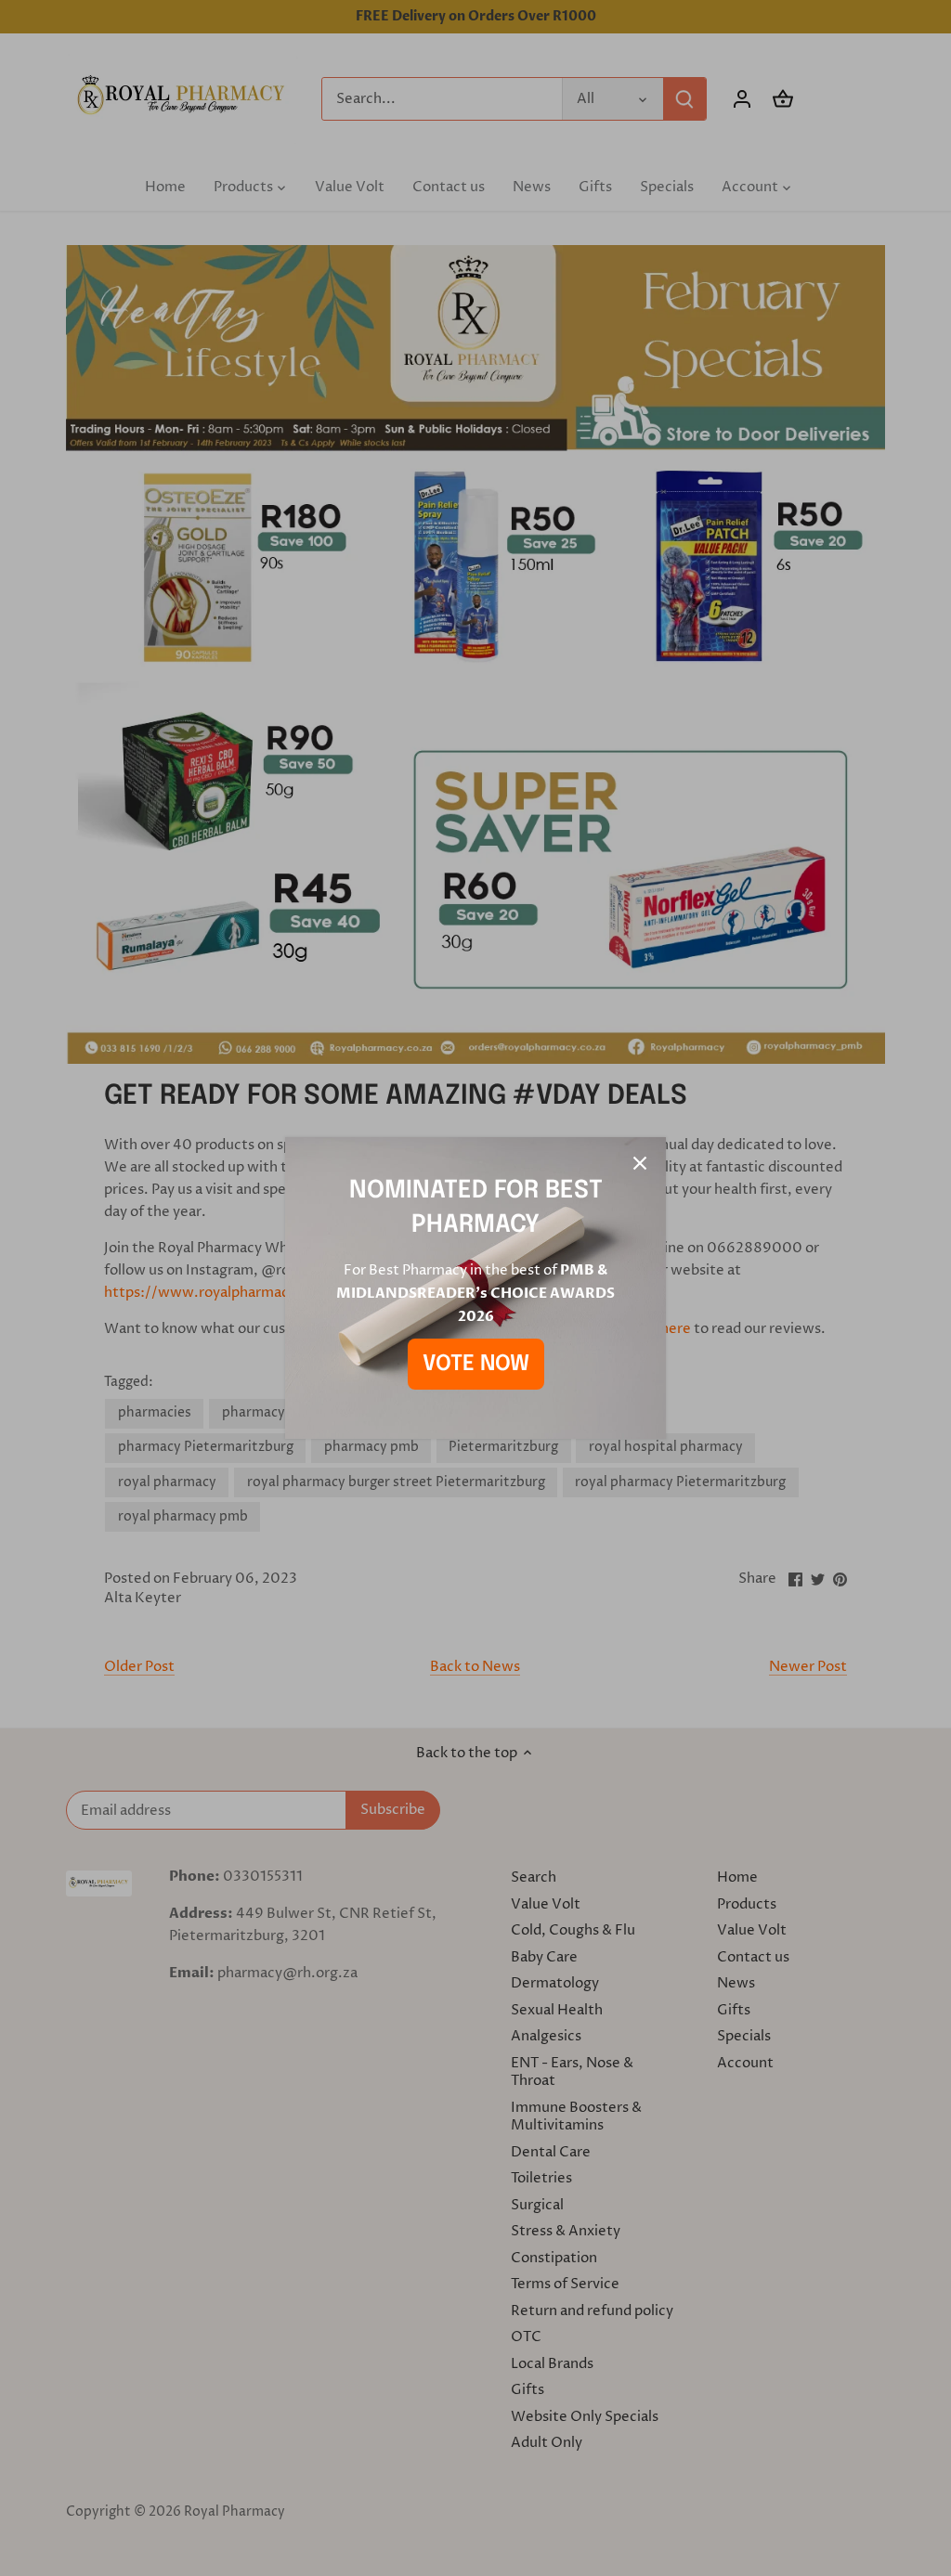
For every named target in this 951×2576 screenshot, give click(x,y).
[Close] (640, 1163)
